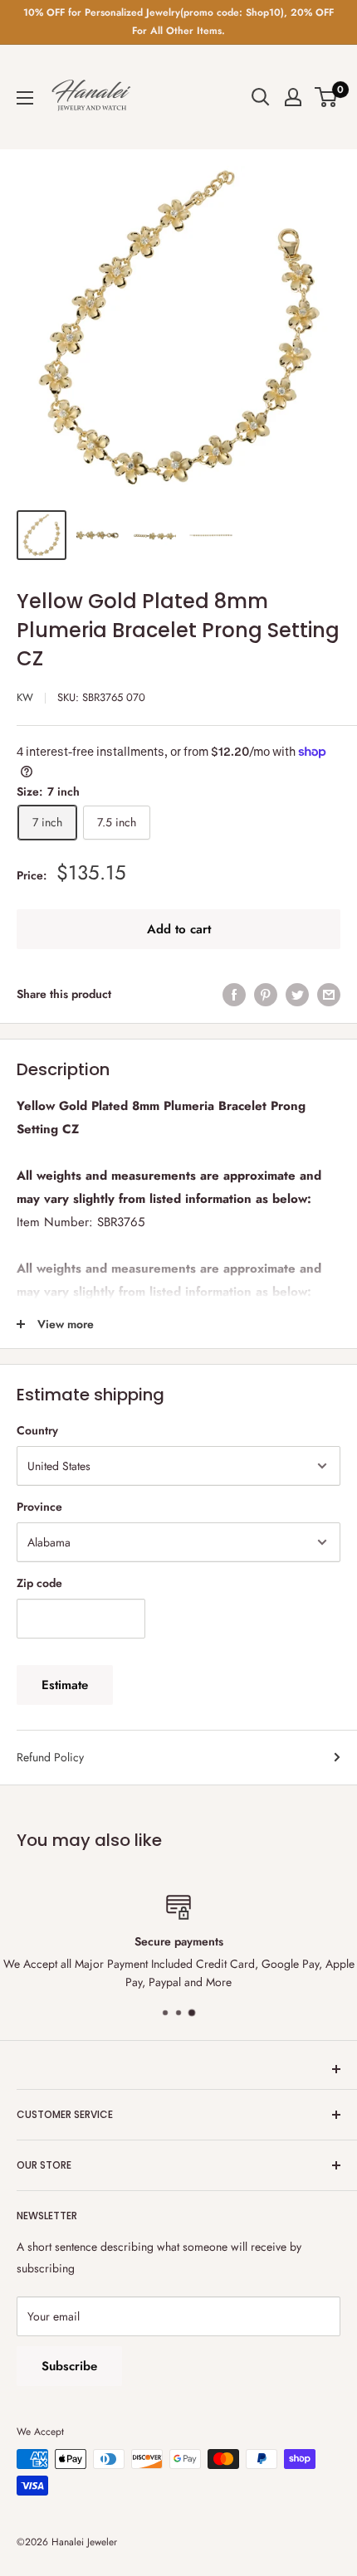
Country (37, 1430)
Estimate (65, 1685)
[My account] (293, 97)
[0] (327, 97)
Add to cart (179, 929)
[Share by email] (329, 994)
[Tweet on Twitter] (297, 994)
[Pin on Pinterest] (266, 994)
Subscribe (69, 2366)
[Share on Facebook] (234, 994)
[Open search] (261, 97)
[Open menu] (25, 98)
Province (39, 1507)
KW (25, 697)
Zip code (39, 1583)
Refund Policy (50, 1757)
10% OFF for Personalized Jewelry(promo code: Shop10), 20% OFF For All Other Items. (178, 22)
